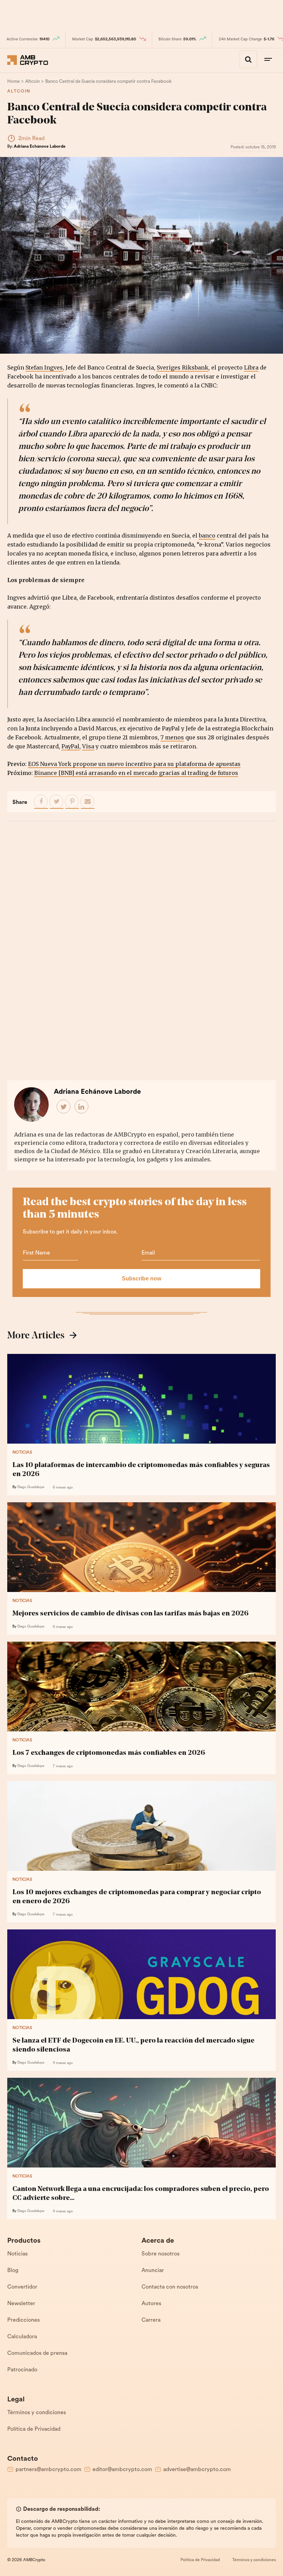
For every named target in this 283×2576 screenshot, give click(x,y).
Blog (13, 2271)
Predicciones (23, 2320)
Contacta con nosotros (170, 2287)
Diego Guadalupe (31, 1487)
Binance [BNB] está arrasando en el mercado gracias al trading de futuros (136, 773)
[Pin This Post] (72, 802)
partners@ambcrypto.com (48, 2470)
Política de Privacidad (34, 2429)
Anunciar (153, 2271)
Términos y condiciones (37, 2413)
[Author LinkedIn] (82, 1107)
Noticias (22, 1453)
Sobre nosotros (160, 2254)
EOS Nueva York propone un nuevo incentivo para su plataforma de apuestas (134, 764)
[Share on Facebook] (41, 802)
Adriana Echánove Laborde (40, 147)
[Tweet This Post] (57, 802)
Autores (151, 2304)
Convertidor (22, 2287)
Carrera (151, 2320)
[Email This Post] (88, 802)
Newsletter (21, 2304)
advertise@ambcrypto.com (197, 2470)
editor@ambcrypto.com (122, 2470)
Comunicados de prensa (37, 2353)
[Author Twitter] (64, 1107)
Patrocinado (22, 2370)
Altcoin (19, 91)
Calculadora (22, 2337)
